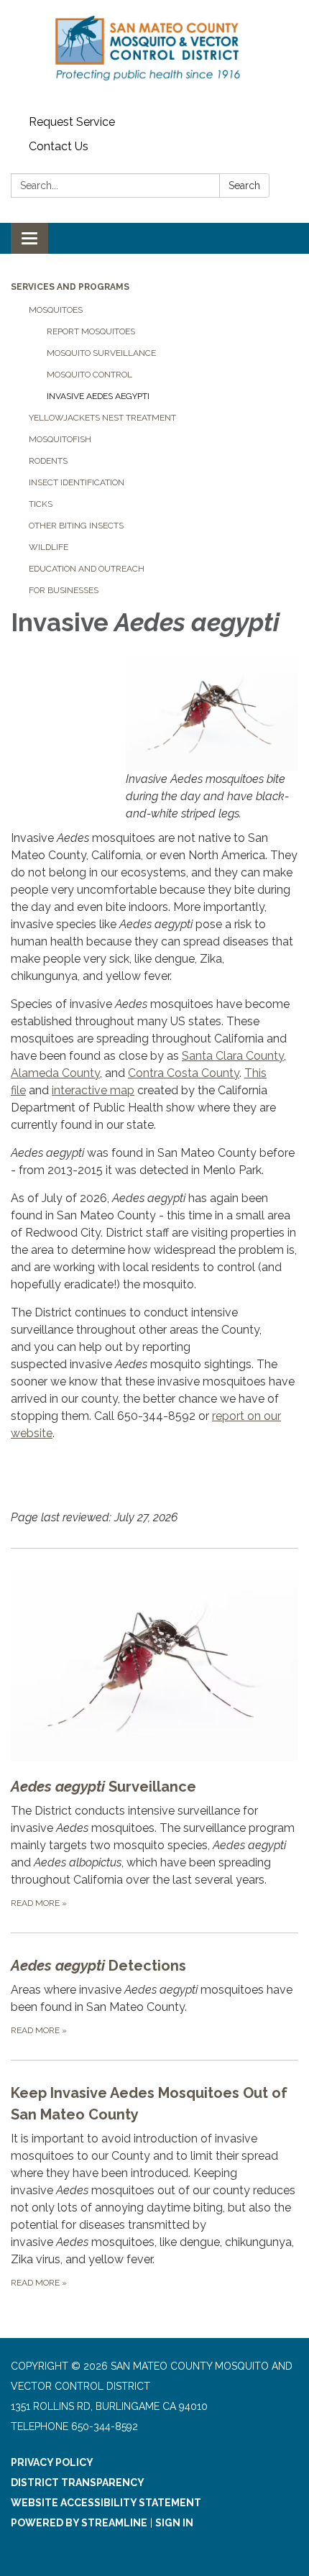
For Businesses (64, 590)
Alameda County (55, 1073)
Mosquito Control (89, 375)
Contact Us (59, 146)
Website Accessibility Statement (106, 2503)
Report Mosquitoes (91, 331)
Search (244, 185)
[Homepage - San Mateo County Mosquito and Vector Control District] (154, 55)
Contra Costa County (184, 1073)
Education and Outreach (87, 569)
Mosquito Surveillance (101, 353)
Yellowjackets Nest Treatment (102, 418)
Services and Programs (70, 287)
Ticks (41, 504)
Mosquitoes (56, 310)
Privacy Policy (52, 2462)
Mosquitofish (60, 439)
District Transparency (78, 2483)
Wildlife (49, 547)
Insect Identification (77, 482)
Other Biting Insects (76, 526)
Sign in (174, 2523)
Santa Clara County (233, 1056)
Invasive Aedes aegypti (98, 396)
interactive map (93, 1090)
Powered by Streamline (79, 2523)
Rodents (48, 461)
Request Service (72, 122)
